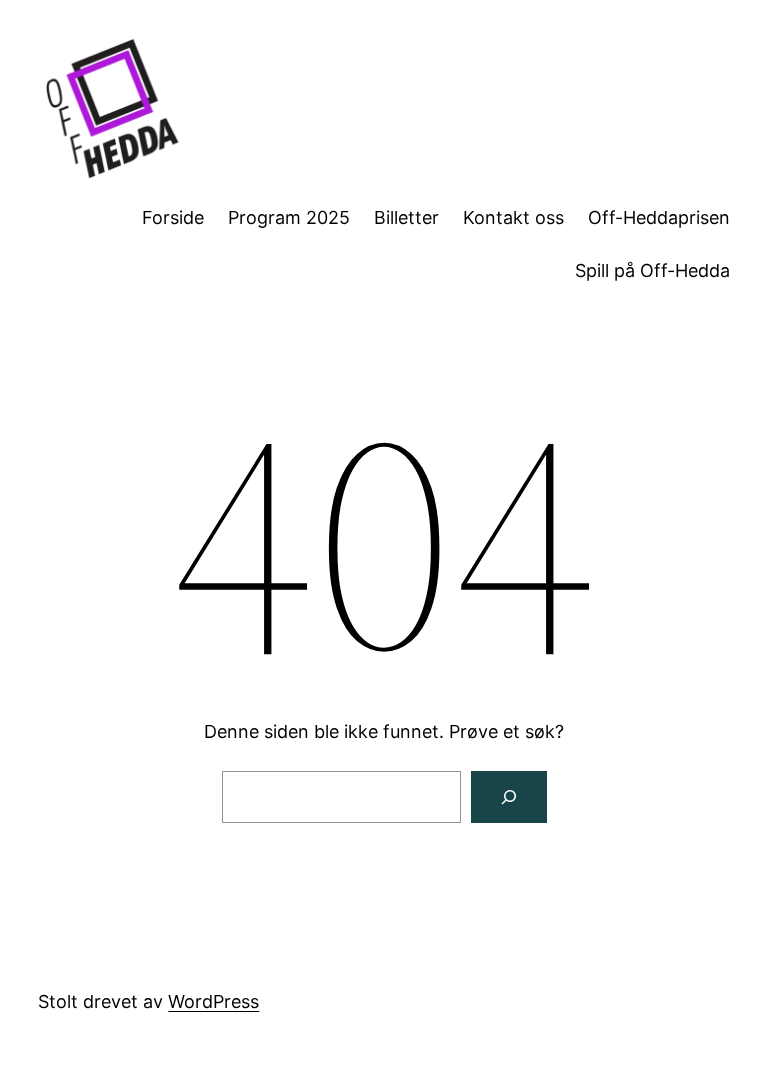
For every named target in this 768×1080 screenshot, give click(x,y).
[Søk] (509, 797)
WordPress (213, 1001)
